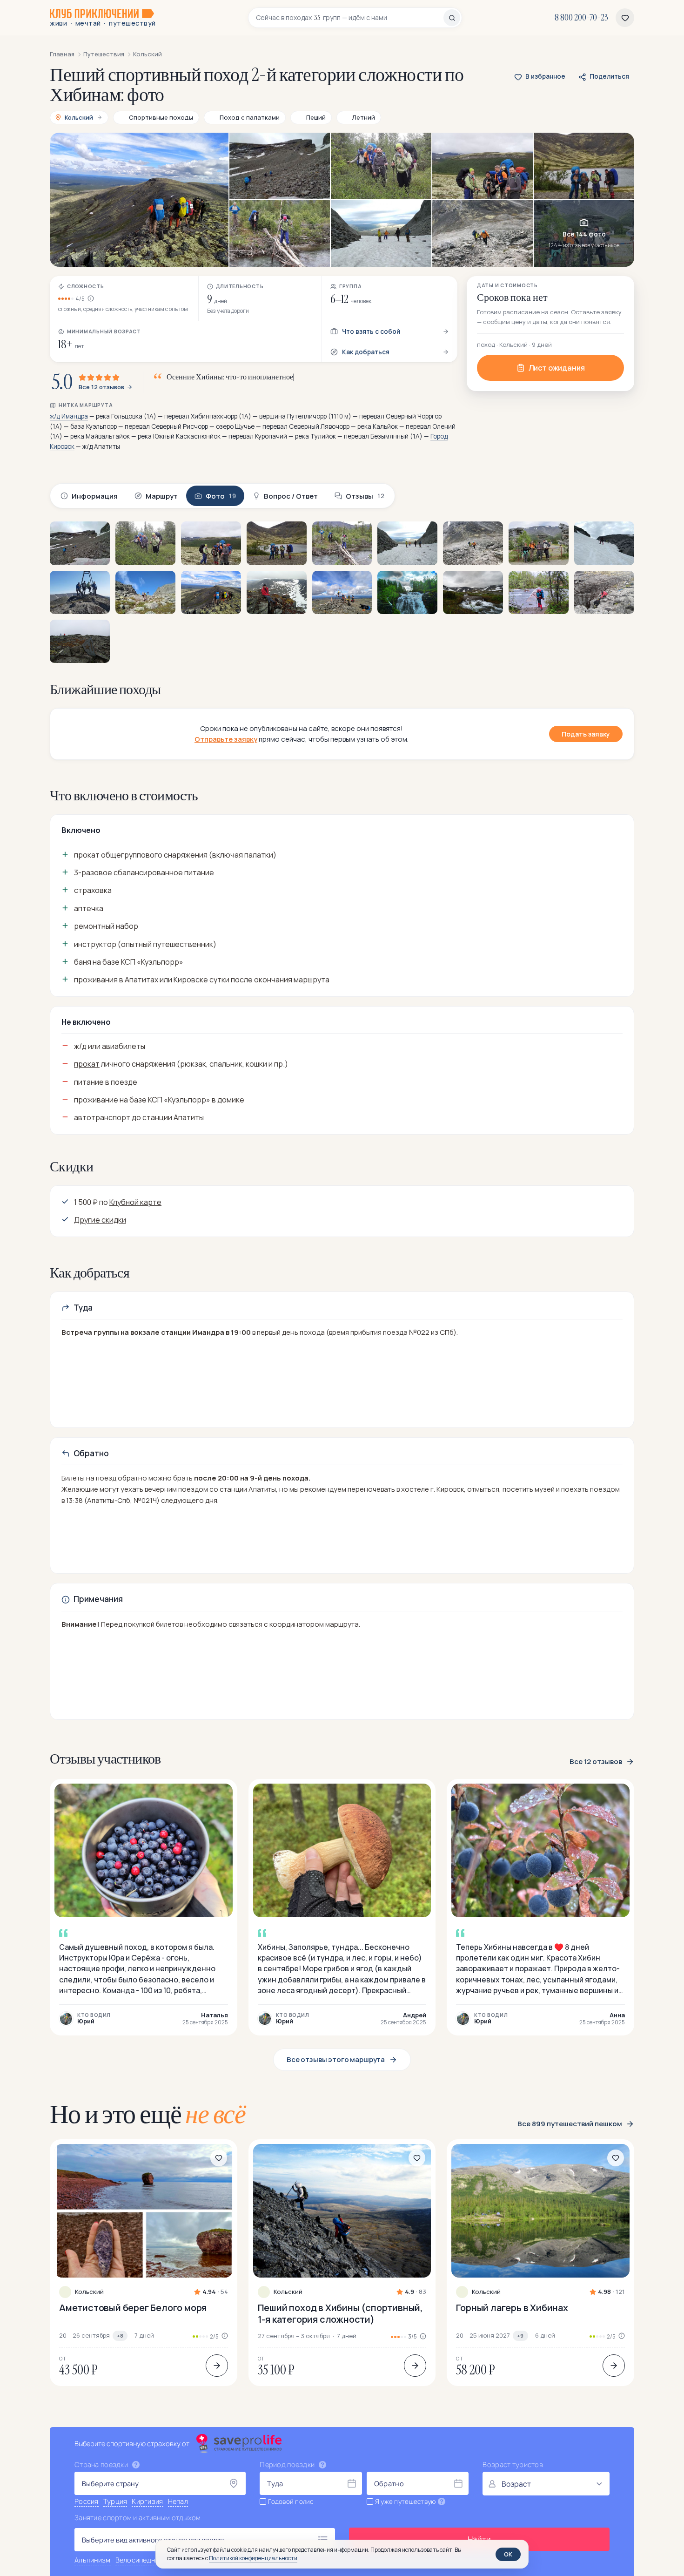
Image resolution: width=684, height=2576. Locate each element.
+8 (120, 2336)
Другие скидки (100, 1220)
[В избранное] (219, 2158)
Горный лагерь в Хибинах (512, 2308)
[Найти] (452, 18)
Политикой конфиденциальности (253, 2558)
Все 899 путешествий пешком (570, 2124)
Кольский (89, 2292)
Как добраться (366, 352)
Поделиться (609, 76)
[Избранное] (625, 18)
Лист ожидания (557, 368)
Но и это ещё (148, 2114)
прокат (87, 1064)
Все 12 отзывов (101, 387)
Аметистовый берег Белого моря (133, 2308)
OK (508, 2554)
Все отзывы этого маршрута (336, 2059)
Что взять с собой (371, 331)
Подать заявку (586, 734)
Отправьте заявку (226, 739)
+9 (520, 2336)
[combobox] (350, 18)
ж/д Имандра (69, 416)
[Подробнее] (217, 2366)
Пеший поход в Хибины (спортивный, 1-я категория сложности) (340, 2313)
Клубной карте (135, 1202)
